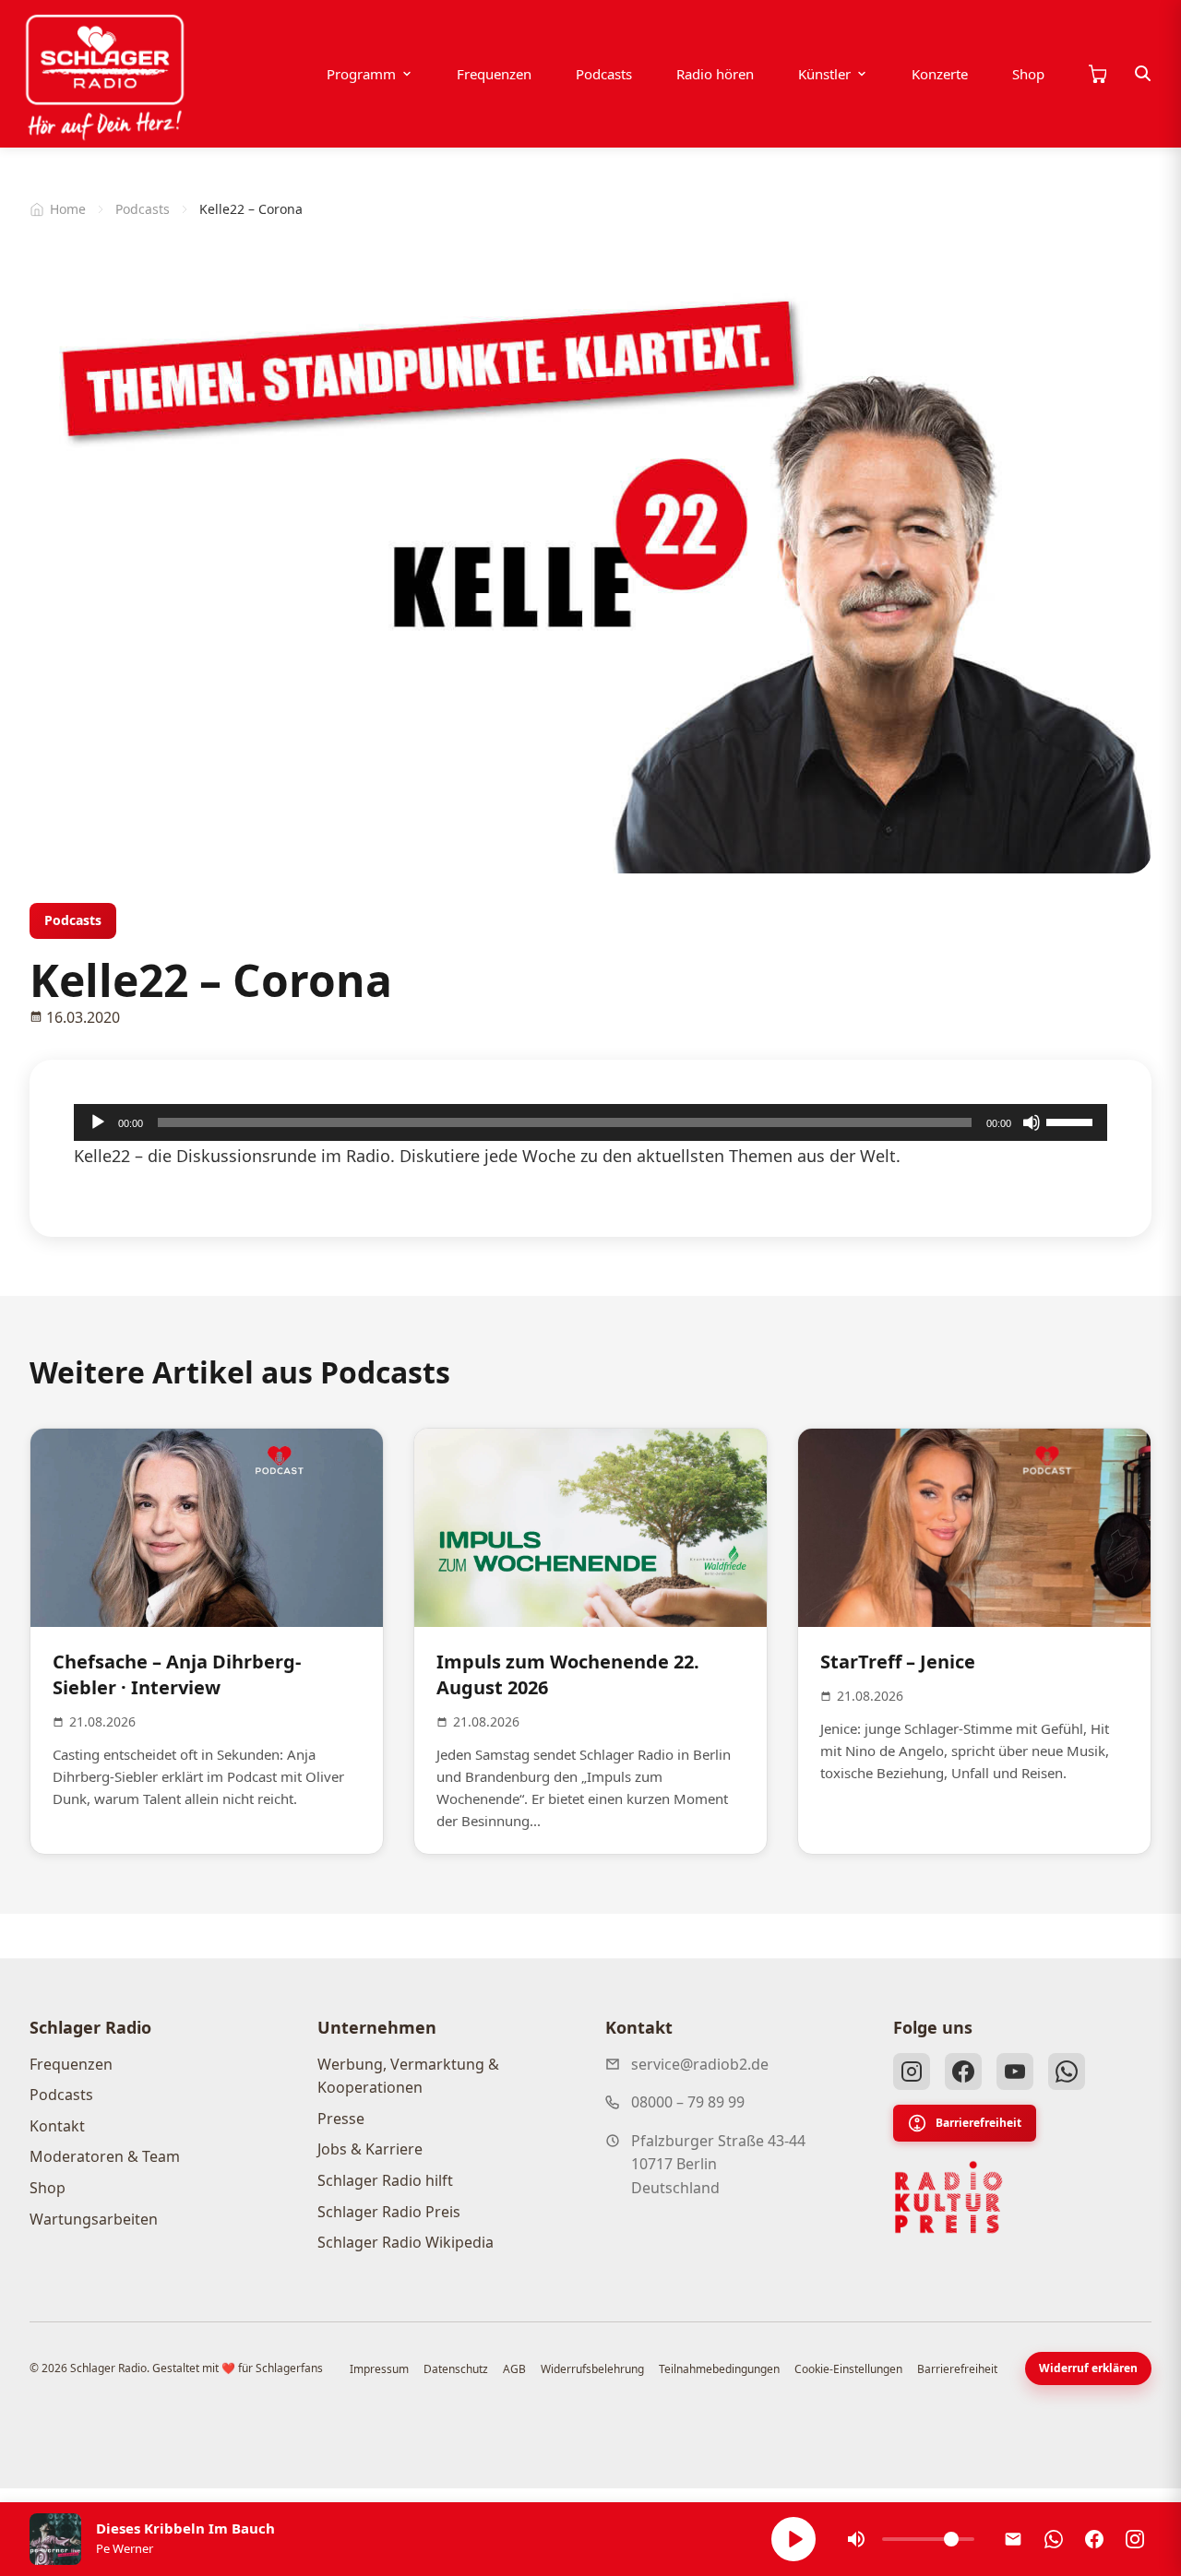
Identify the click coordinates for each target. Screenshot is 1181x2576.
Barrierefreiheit (978, 2123)
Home (68, 209)
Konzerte (940, 74)
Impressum (379, 2369)
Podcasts (604, 74)
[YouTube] (1015, 2071)
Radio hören (715, 74)
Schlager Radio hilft (385, 2180)
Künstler (824, 74)
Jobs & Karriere (370, 2149)
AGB (514, 2369)
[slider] (1072, 1121)
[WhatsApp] (1067, 2071)
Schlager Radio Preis (389, 2212)
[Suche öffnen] (1143, 74)
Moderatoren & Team (105, 2156)
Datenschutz (456, 2369)
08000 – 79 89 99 (688, 2102)
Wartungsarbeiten (94, 2219)
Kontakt (57, 2126)
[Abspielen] (793, 2539)
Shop (1028, 74)
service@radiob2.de (700, 2064)
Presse (341, 2119)
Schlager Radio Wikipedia (406, 2242)
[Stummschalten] (1032, 1122)
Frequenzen (494, 74)
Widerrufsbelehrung (592, 2369)
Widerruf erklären (1088, 2368)
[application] (590, 1122)
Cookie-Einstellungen (848, 2369)
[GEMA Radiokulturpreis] (948, 2198)
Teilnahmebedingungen (719, 2369)
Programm (361, 74)
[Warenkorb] (1097, 74)
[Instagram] (912, 2071)
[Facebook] (963, 2071)
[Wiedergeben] (98, 1122)
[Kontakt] (1013, 2539)
